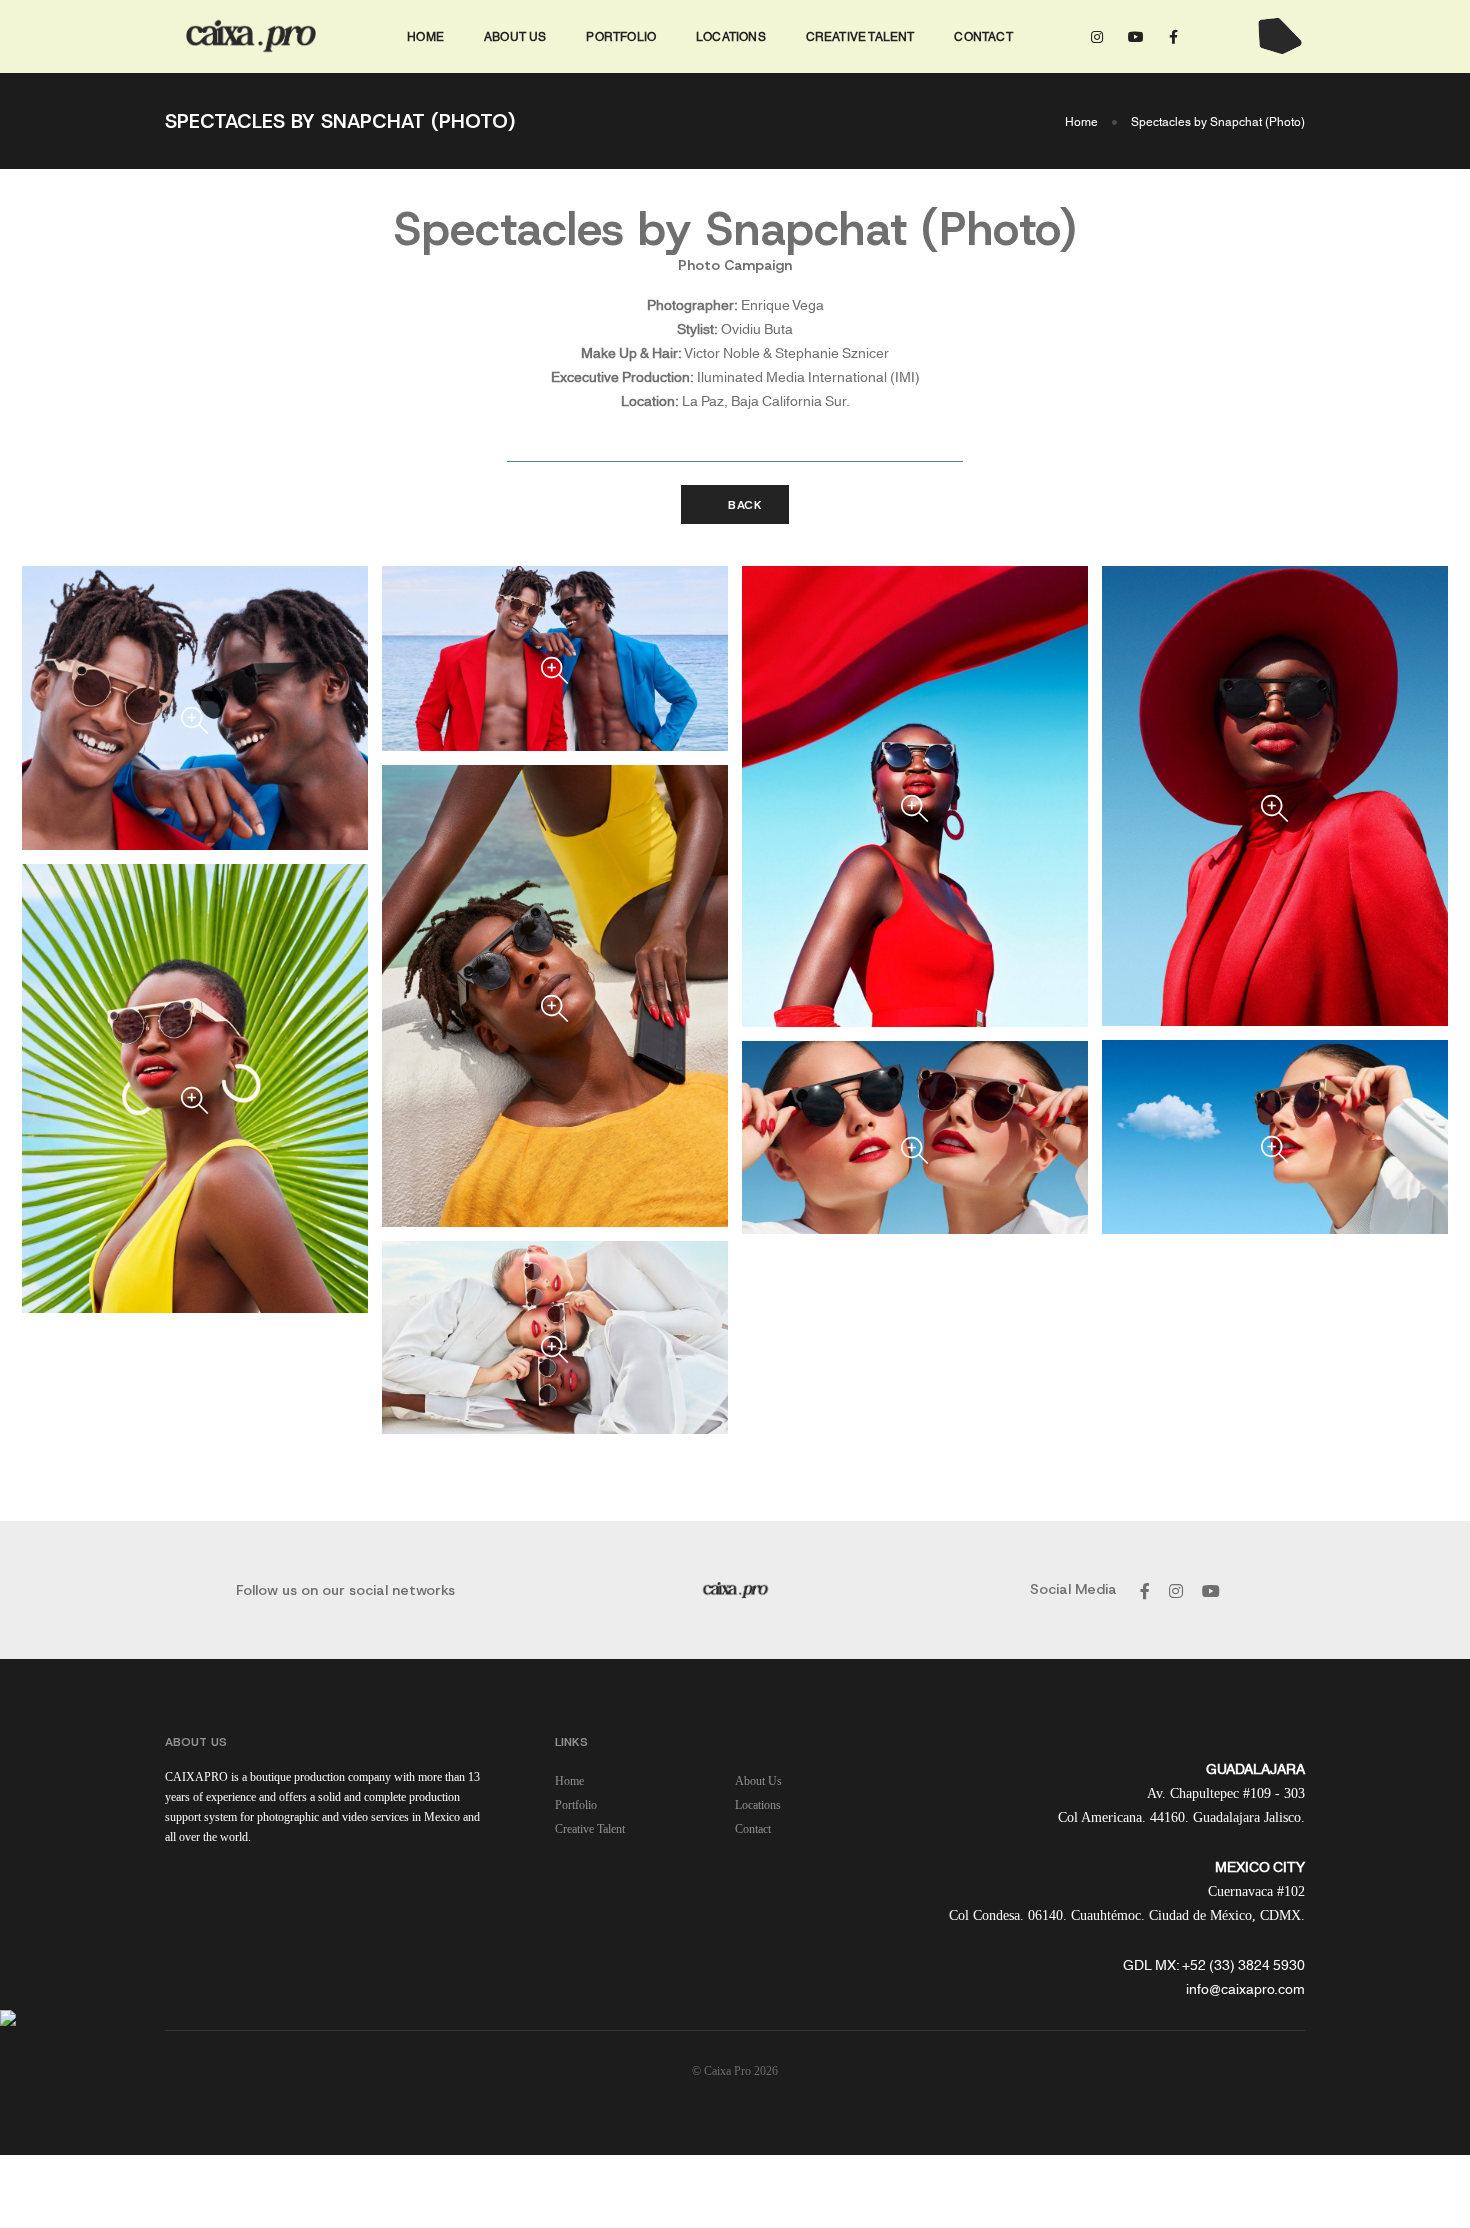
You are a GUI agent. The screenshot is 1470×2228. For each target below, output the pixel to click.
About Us (515, 35)
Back (743, 505)
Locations (731, 35)
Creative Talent (860, 35)
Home (425, 35)
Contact (983, 35)
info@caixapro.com (1245, 1988)
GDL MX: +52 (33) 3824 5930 (1214, 1964)
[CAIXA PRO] (252, 36)
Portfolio (621, 35)
